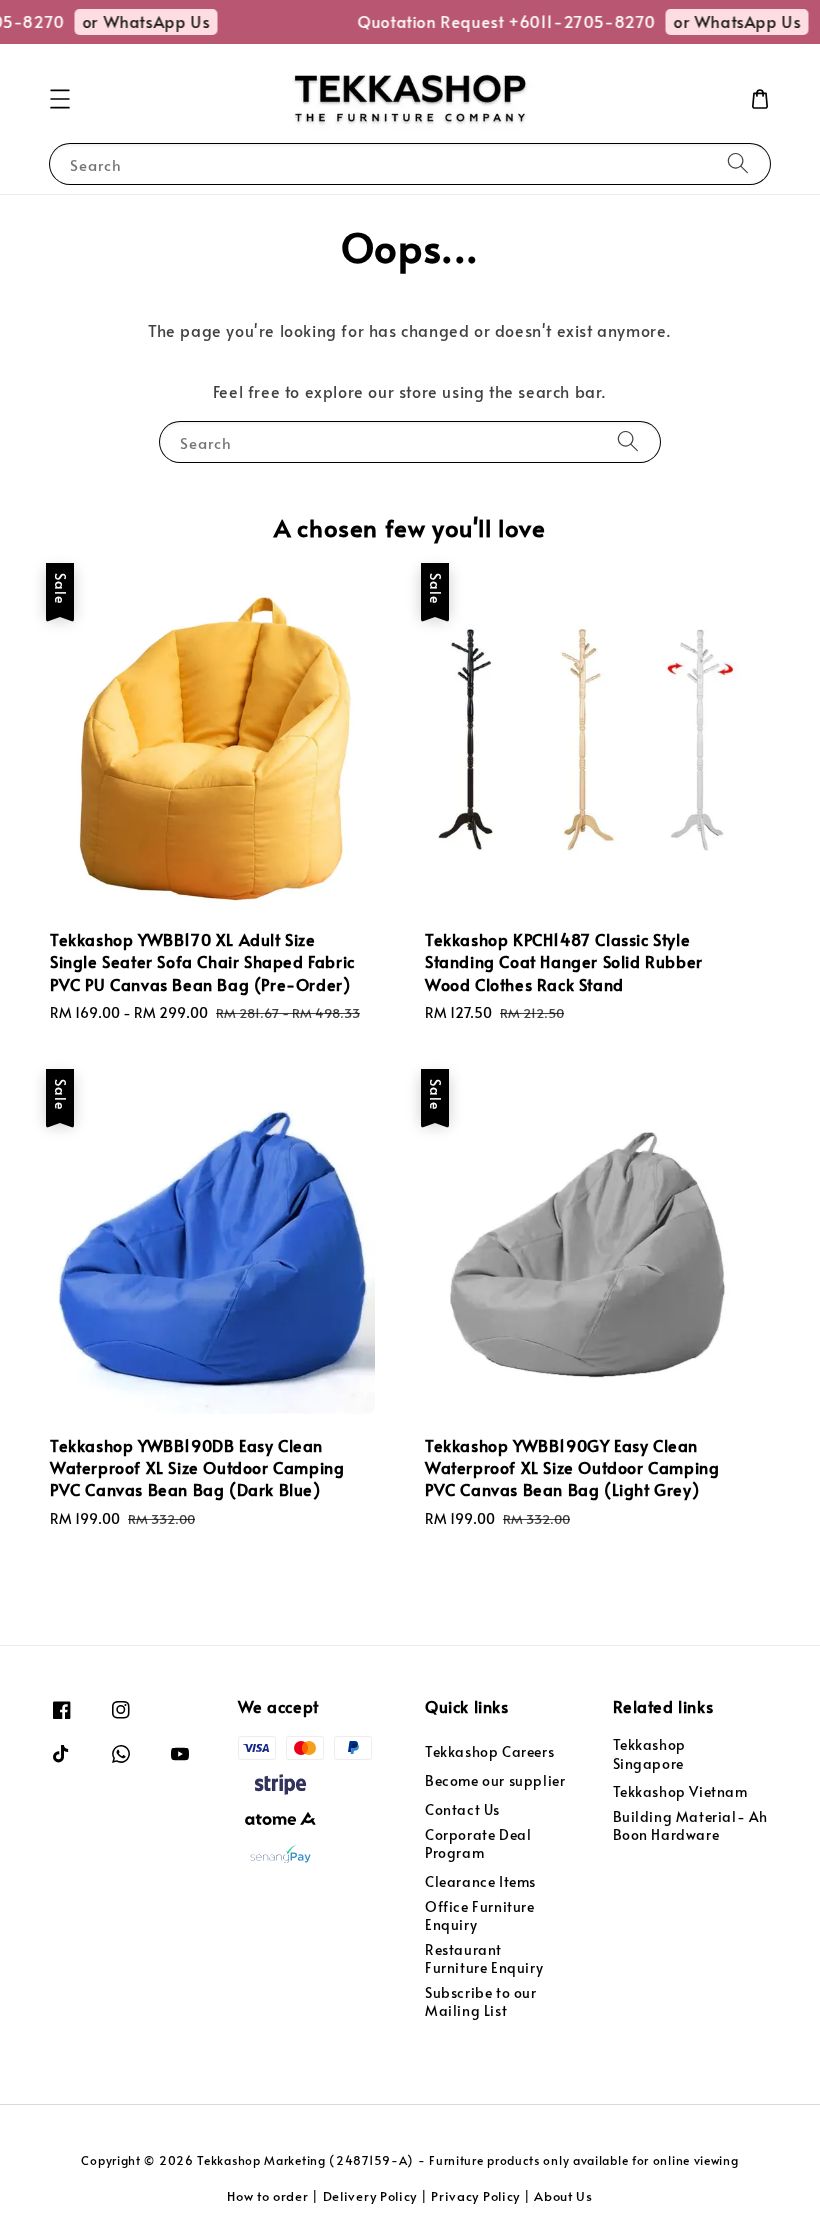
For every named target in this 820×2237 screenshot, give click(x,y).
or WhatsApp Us (136, 21)
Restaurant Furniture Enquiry (484, 1958)
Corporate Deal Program (478, 1843)
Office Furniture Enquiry (480, 1915)
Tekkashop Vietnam (680, 1791)
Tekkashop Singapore (649, 1754)
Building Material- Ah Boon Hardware (691, 1825)
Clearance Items (480, 1881)
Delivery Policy (370, 2196)
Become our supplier (495, 1780)
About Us (563, 2196)
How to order (267, 2196)
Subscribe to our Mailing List (481, 2001)
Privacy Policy (475, 2196)
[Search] (738, 163)
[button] (60, 99)
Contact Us (462, 1809)
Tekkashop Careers (489, 1752)
